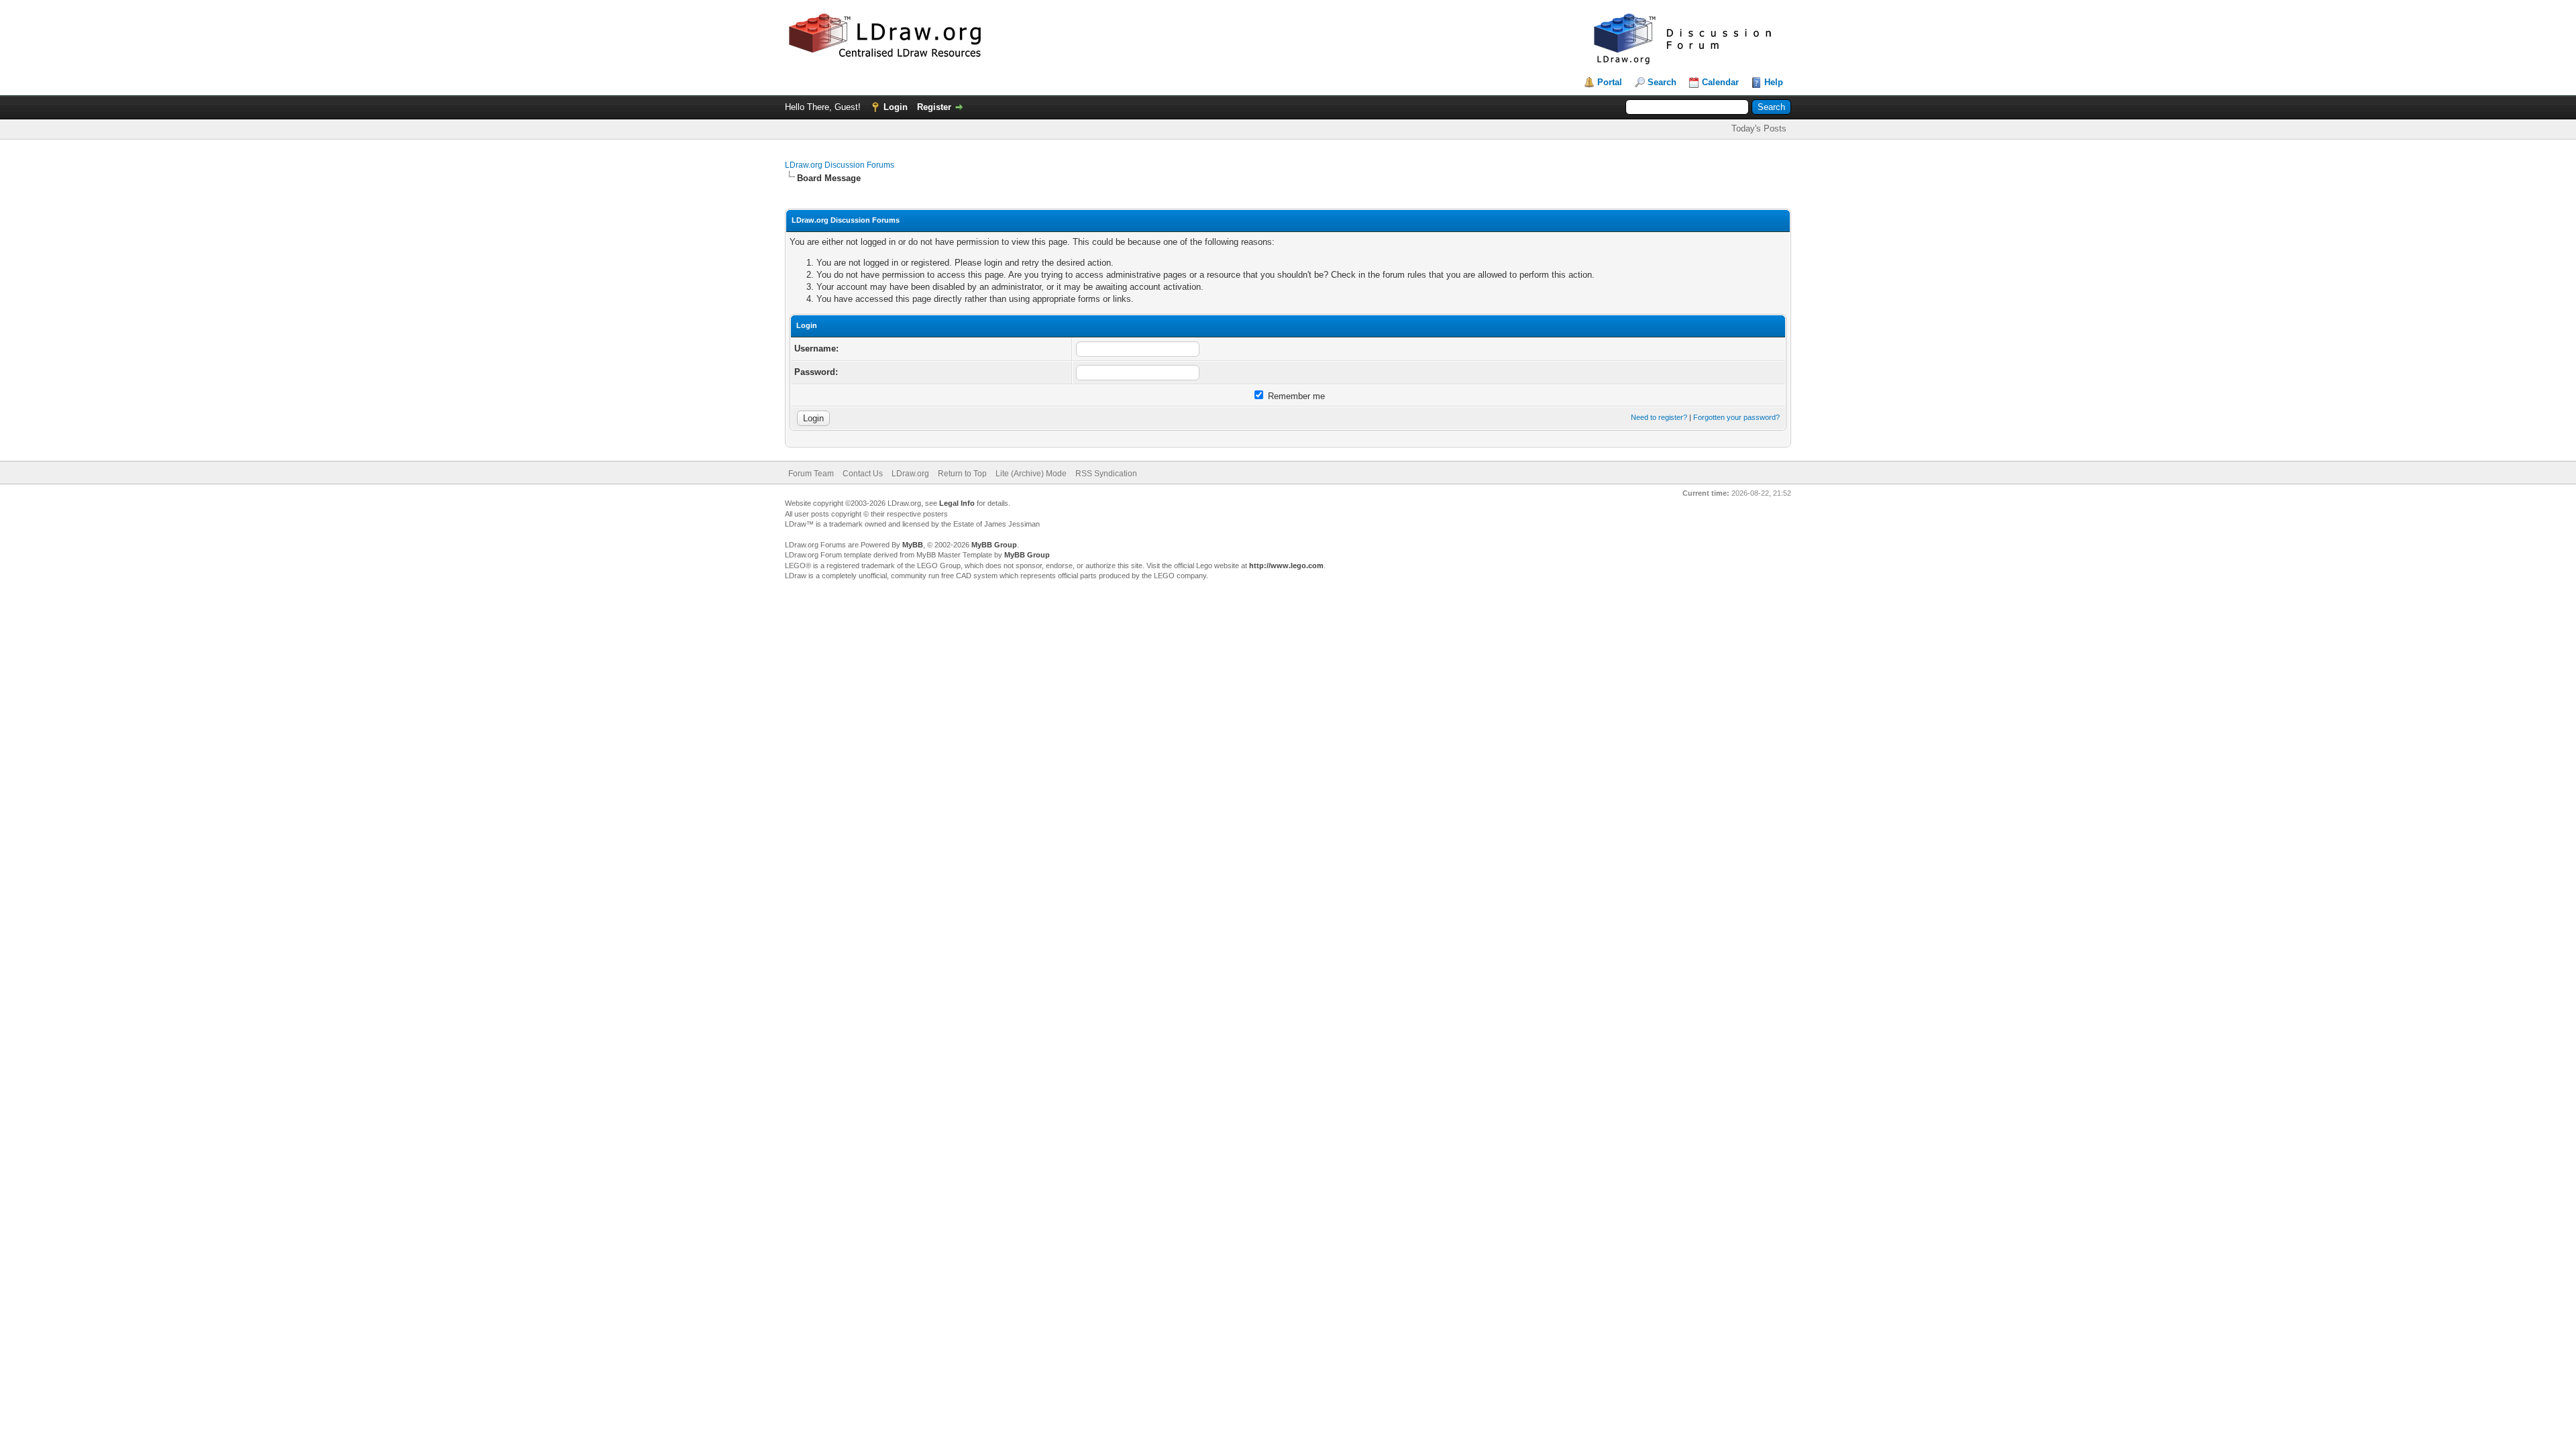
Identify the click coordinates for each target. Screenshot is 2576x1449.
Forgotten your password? (1736, 417)
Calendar (1720, 82)
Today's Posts (1759, 128)
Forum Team (811, 474)
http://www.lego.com (1286, 566)
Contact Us (863, 474)
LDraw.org (910, 474)
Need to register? (1659, 417)
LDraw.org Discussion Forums (840, 165)
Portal (1610, 82)
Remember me (1295, 396)
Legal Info (957, 503)
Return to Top (962, 474)
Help (1774, 82)
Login (896, 107)
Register (934, 107)
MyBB (913, 545)
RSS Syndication (1106, 474)
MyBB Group (994, 545)
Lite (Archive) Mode (1031, 474)
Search (1662, 82)
